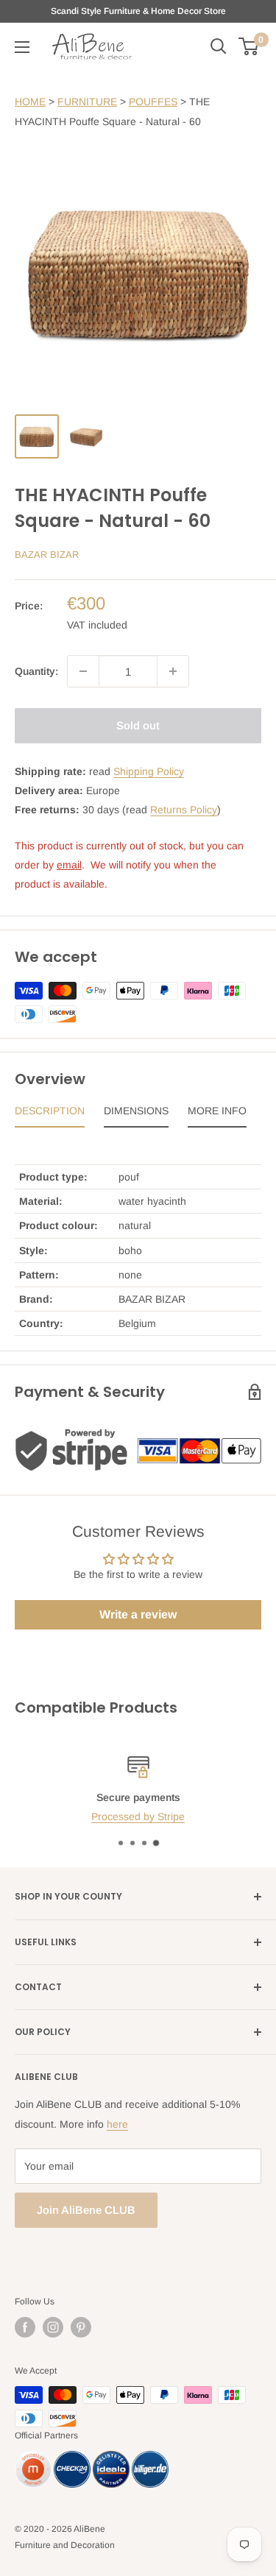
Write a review (138, 1614)
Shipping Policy (149, 771)
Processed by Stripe (138, 1816)
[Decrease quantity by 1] (83, 671)
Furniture (87, 102)
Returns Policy (184, 810)
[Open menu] (22, 47)
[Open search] (219, 46)
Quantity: (36, 671)
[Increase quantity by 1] (173, 671)
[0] (249, 46)
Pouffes (153, 102)
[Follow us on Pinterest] (81, 2327)
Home (30, 102)
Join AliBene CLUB (86, 2210)
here (117, 2124)
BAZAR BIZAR (47, 555)
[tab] (50, 1114)
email (69, 865)
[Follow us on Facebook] (25, 2327)
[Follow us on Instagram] (53, 2327)
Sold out (138, 725)
